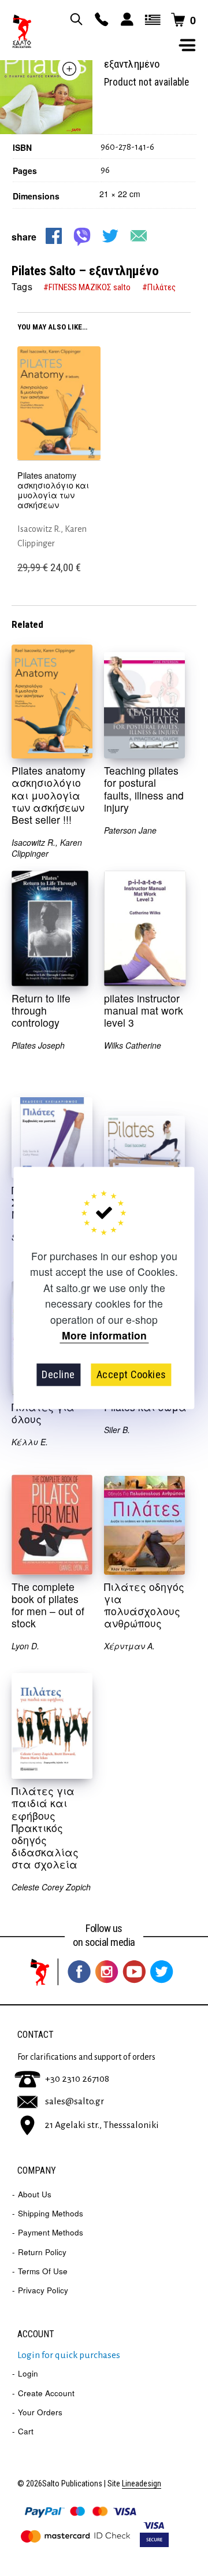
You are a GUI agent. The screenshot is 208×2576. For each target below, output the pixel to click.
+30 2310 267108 (77, 2079)
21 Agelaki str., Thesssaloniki (102, 2125)
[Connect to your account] (125, 20)
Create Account (46, 2393)
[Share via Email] (139, 236)
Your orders (40, 2412)
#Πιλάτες (159, 287)
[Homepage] (22, 32)
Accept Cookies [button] (131, 1374)
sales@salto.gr (75, 2101)
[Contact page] (100, 20)
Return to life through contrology (41, 1010)
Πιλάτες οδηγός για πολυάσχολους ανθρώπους (144, 1605)
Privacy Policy (43, 2290)
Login (28, 2373)
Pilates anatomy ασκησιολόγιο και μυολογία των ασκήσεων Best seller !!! (49, 795)
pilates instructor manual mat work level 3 (144, 1010)
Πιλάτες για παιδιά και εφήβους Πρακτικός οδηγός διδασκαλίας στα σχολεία (45, 1827)
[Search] (75, 20)
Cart (26, 2431)
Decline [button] (58, 1374)
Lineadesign (142, 2484)
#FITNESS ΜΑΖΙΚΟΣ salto (87, 287)
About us (35, 2194)
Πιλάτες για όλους (43, 1413)
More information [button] (104, 1336)
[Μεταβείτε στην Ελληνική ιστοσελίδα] (151, 20)
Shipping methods (51, 2213)
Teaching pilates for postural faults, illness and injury (144, 789)
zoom (69, 69)
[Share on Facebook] (54, 236)
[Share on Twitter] (110, 236)
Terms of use (43, 2271)
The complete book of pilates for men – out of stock (48, 1605)
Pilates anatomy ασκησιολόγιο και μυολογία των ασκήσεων (53, 491)
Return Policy (42, 2252)
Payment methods (51, 2232)
